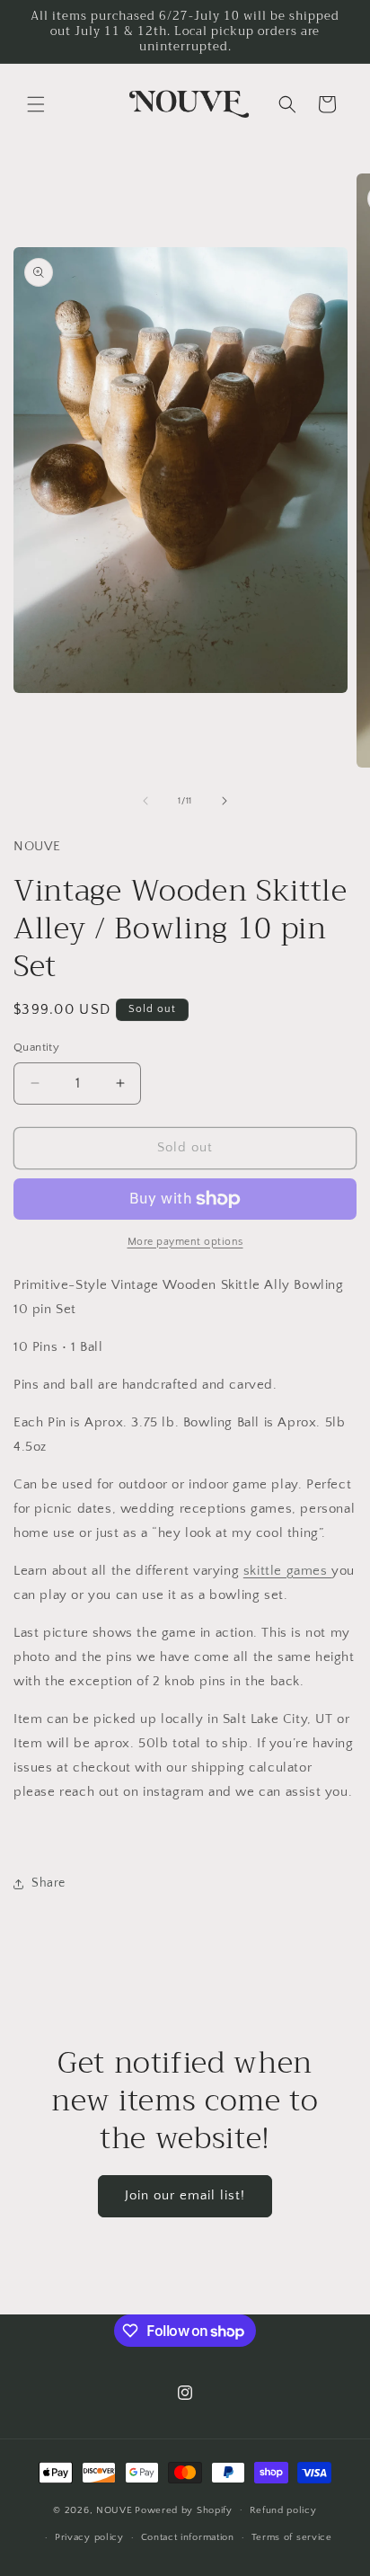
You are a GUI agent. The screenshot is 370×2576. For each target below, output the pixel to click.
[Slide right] (225, 801)
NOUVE (115, 2509)
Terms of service (292, 2537)
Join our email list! (185, 2195)
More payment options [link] (185, 1242)
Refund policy (283, 2510)
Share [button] (48, 1883)
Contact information (188, 2537)
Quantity (36, 1047)
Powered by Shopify (184, 2509)
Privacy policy (89, 2537)
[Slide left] (145, 801)
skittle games (287, 1571)
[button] (36, 104)
